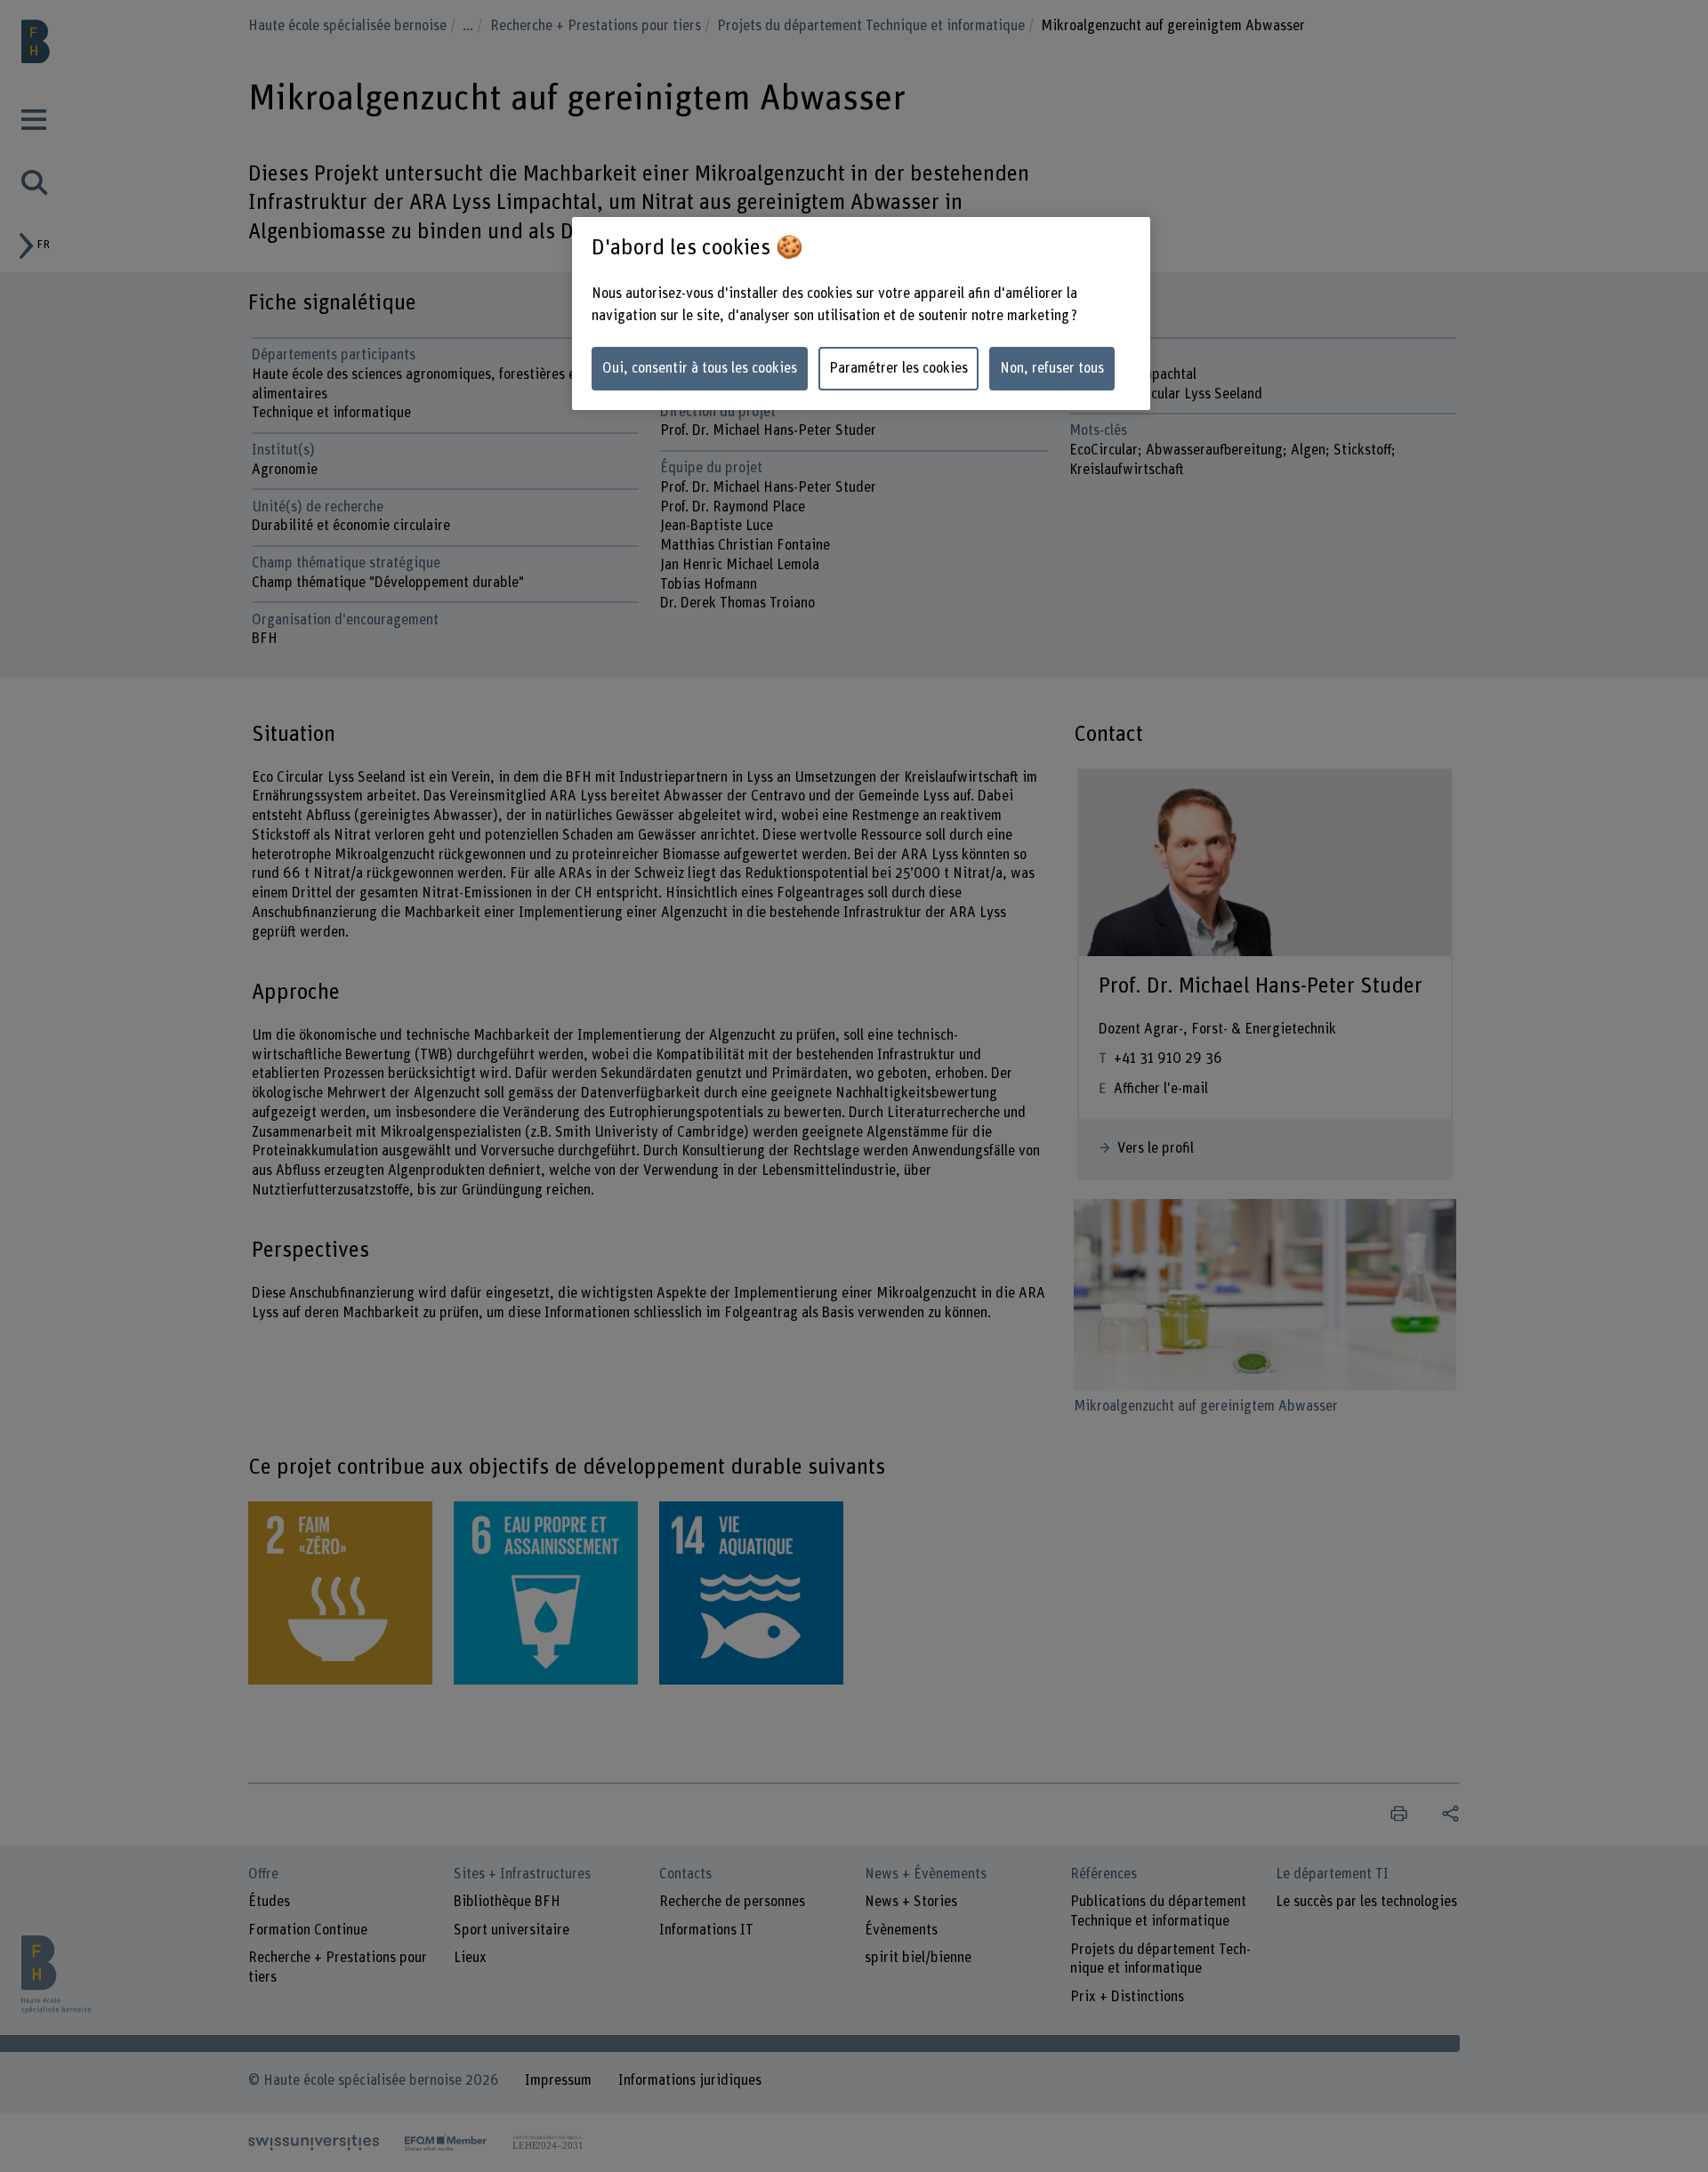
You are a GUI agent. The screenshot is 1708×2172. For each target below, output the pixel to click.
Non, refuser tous (1052, 368)
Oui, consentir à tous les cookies (700, 368)
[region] (861, 314)
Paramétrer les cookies (898, 368)
